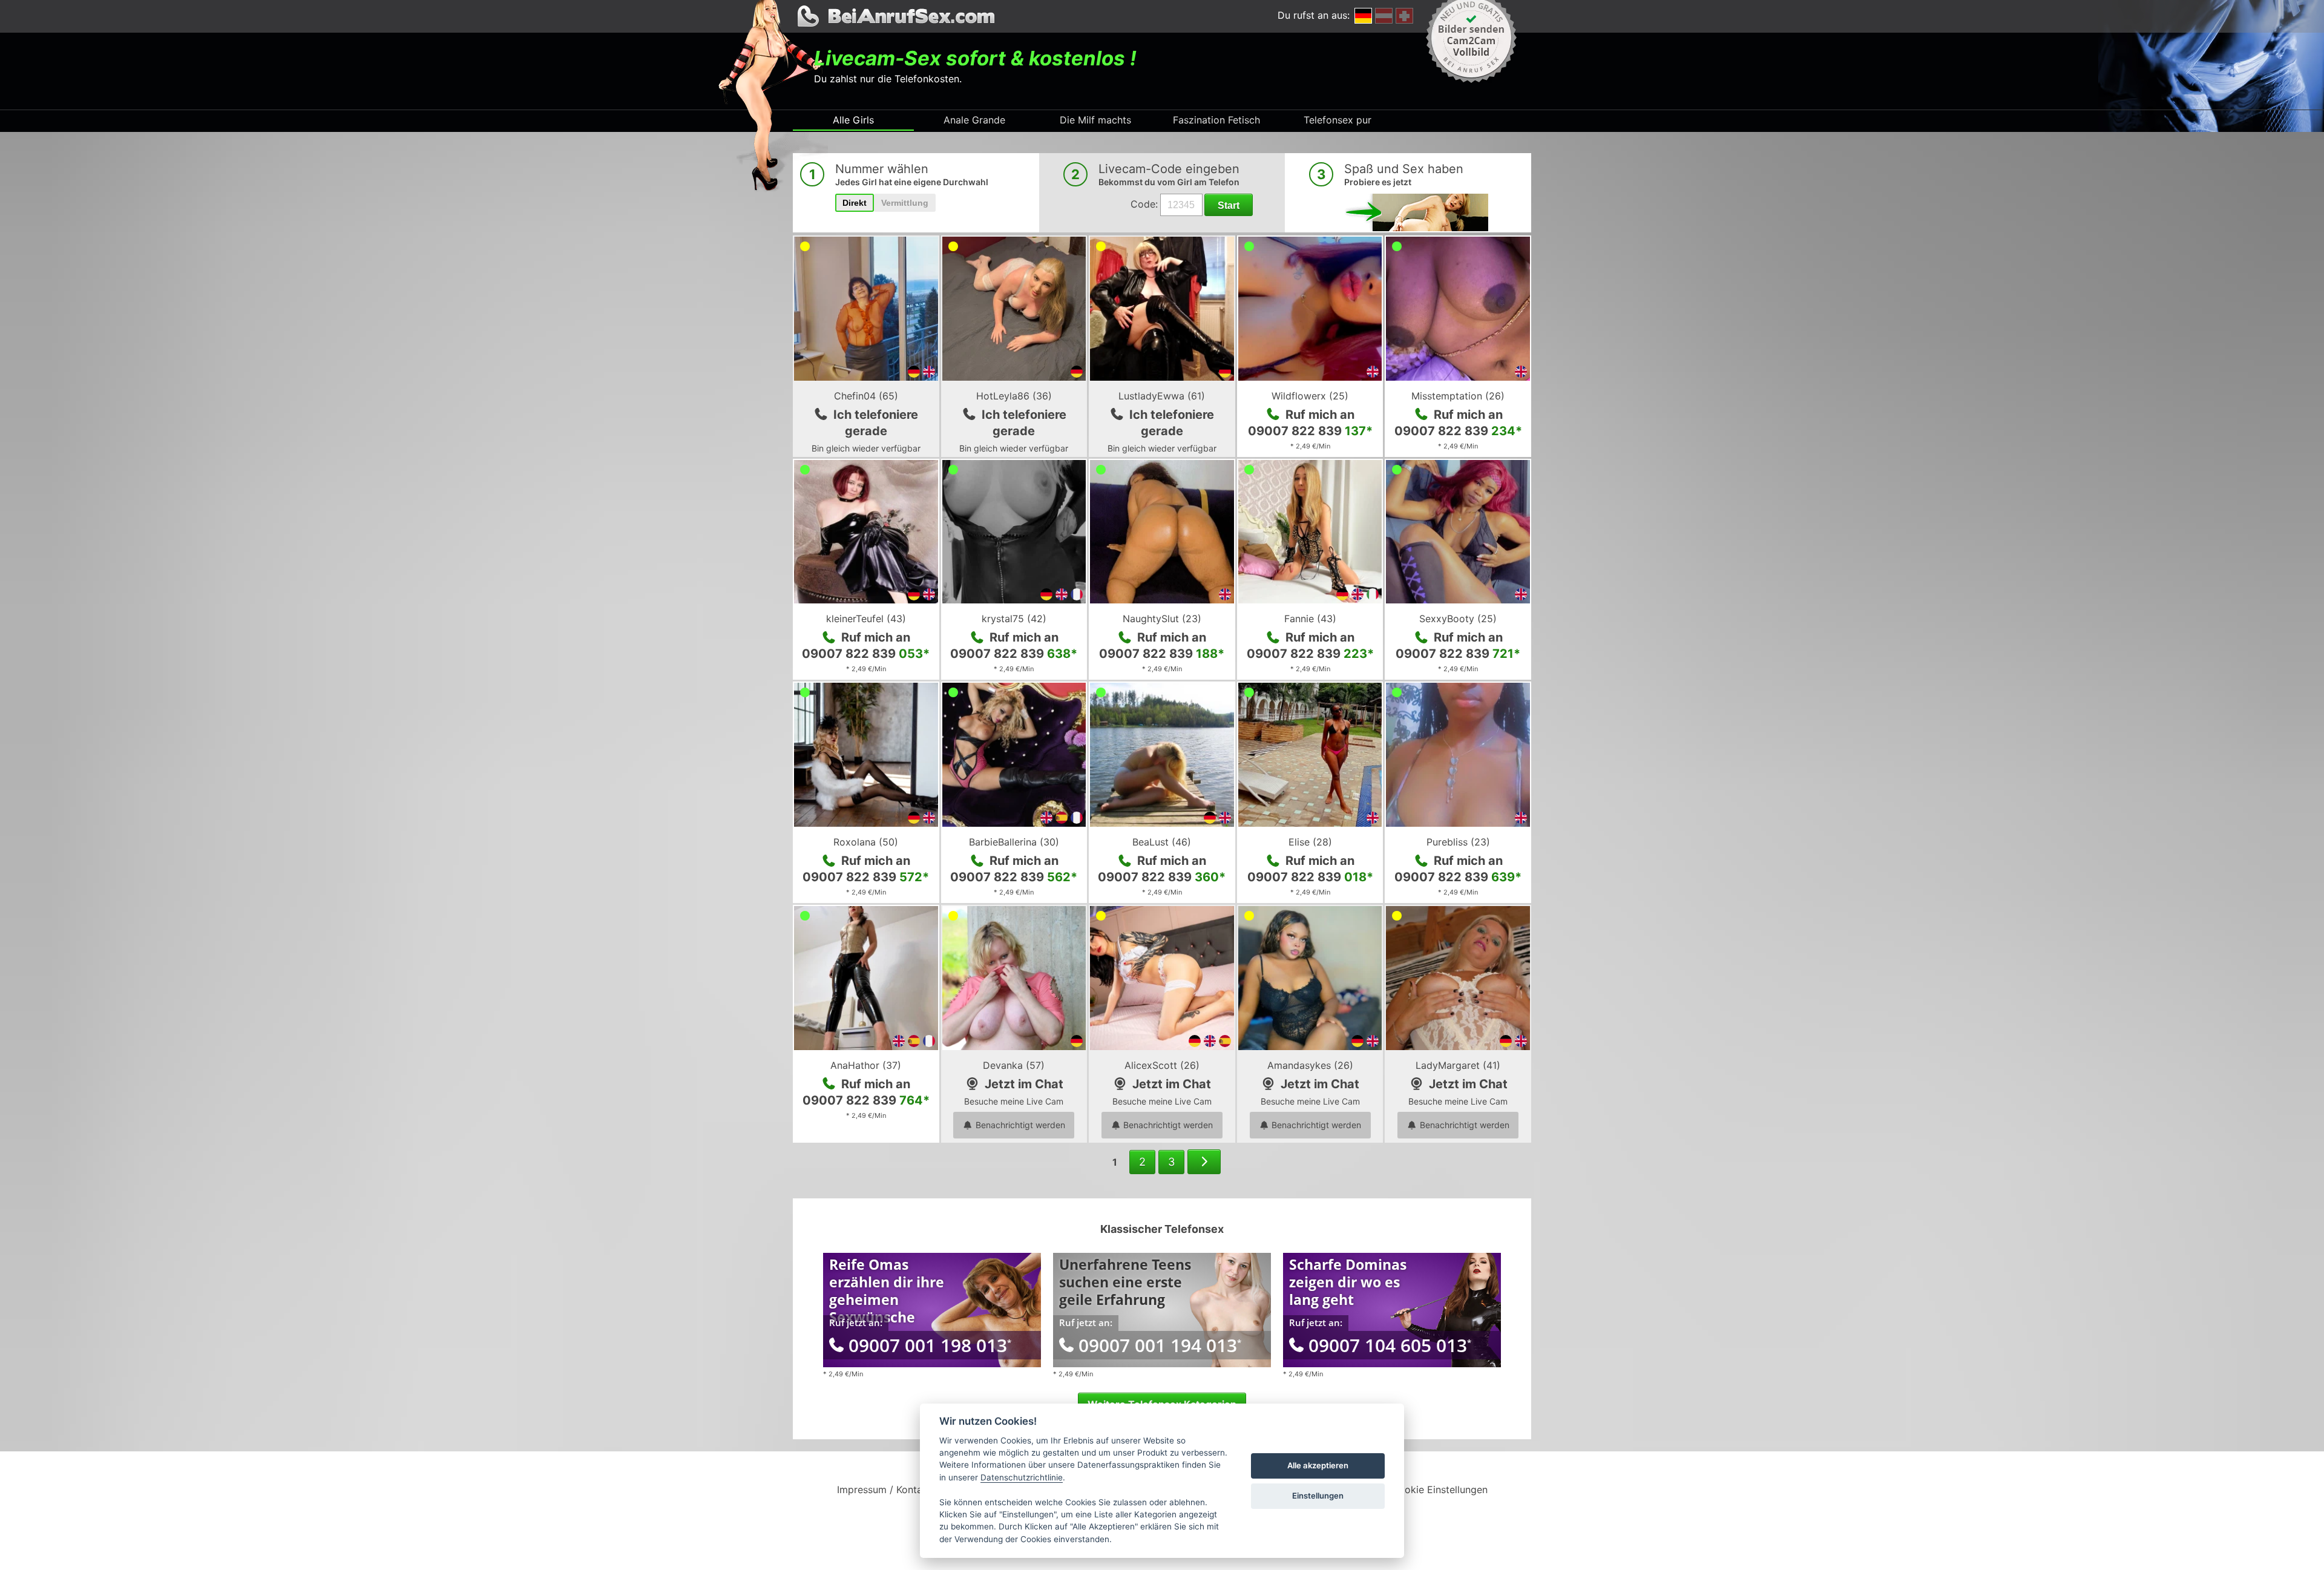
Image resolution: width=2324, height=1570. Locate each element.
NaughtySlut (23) (1162, 619)
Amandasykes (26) (1310, 1065)
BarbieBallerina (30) (1014, 842)
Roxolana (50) (866, 842)
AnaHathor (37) (866, 1065)
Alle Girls (853, 120)
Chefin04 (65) (866, 396)
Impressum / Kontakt (884, 1490)
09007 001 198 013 (930, 1345)
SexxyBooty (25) (1458, 619)
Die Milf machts (1095, 120)
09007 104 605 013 (1390, 1345)
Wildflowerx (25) (1310, 396)
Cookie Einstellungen (1439, 1490)
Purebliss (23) (1458, 842)
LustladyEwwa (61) (1162, 396)
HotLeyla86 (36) (1014, 396)
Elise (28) (1310, 842)
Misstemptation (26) (1458, 396)
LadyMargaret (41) (1458, 1065)
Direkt (855, 203)
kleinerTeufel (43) (866, 619)
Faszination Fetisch (1216, 120)
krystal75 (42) (1014, 619)
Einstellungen (1318, 1496)
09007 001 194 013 (1160, 1345)
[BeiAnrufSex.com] (1162, 16)
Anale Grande (974, 120)
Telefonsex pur (1338, 120)
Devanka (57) (1014, 1065)
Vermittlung (905, 203)
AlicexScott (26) (1162, 1065)
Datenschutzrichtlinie (1022, 1477)
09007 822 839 (1310, 431)
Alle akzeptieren (1318, 1465)
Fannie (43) (1310, 619)
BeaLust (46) (1162, 842)
